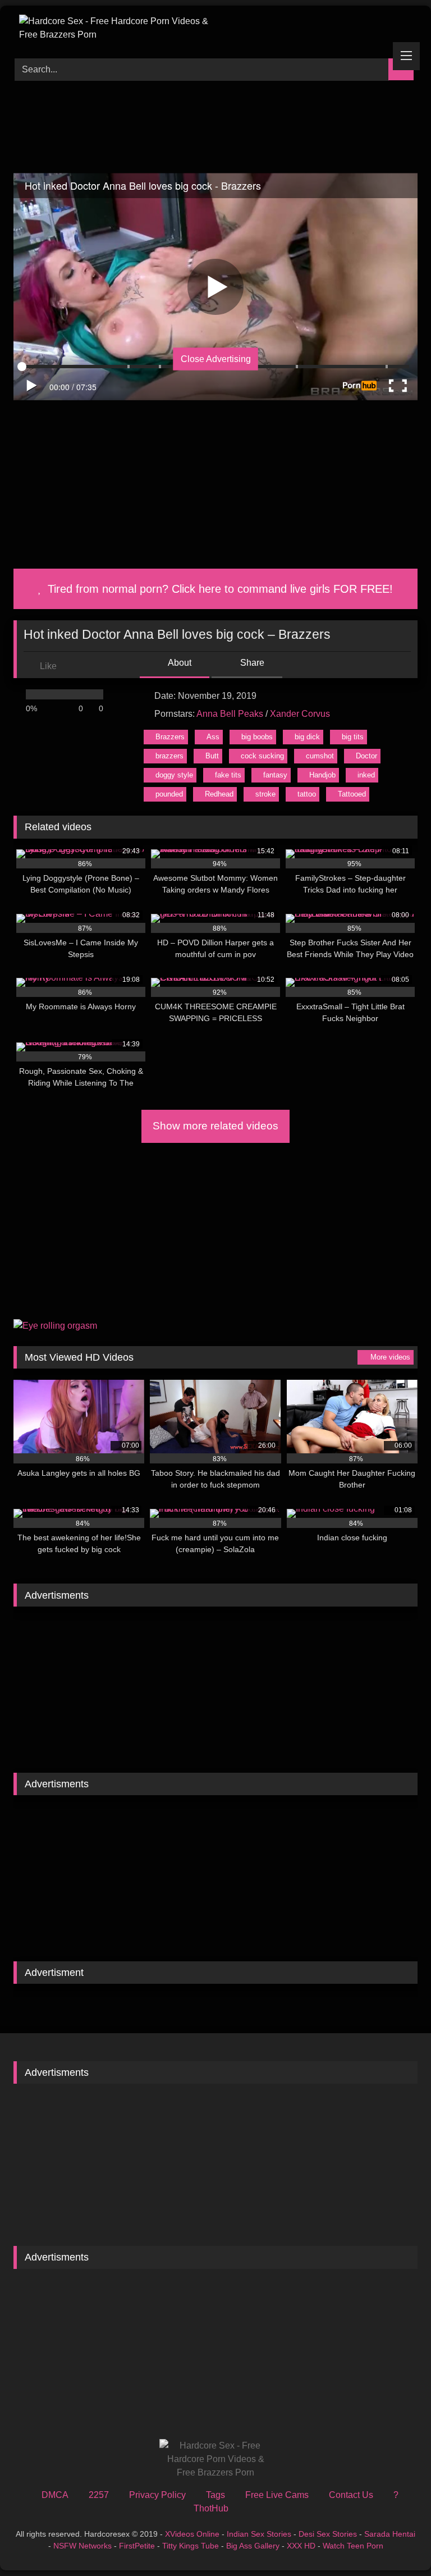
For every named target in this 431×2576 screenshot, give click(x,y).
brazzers (169, 756)
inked (366, 775)
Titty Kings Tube (191, 2546)
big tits (353, 737)
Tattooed (352, 794)
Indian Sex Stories (259, 2534)
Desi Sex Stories (328, 2534)
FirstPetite (137, 2546)
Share (251, 663)
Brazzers (170, 737)
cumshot (320, 756)
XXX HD (301, 2546)
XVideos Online (192, 2534)
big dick (307, 737)
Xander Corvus (300, 714)
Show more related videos (215, 1126)
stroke (265, 794)
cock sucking (262, 756)
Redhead (219, 794)
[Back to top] (397, 2543)
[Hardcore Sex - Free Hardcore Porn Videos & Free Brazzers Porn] (215, 28)
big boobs (257, 737)
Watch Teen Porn (353, 2546)
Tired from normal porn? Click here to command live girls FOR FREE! (219, 589)
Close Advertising (216, 358)
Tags (215, 2495)
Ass (213, 737)
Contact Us (351, 2495)
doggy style (174, 775)
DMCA (55, 2495)
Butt (212, 756)
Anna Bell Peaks (230, 714)
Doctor (366, 756)
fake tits (228, 775)
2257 (99, 2495)
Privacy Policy (157, 2495)
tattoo (307, 794)
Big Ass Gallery (253, 2546)
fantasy (275, 775)
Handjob (322, 775)
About (179, 663)
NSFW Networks (82, 2546)
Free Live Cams (277, 2495)
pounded (169, 794)
